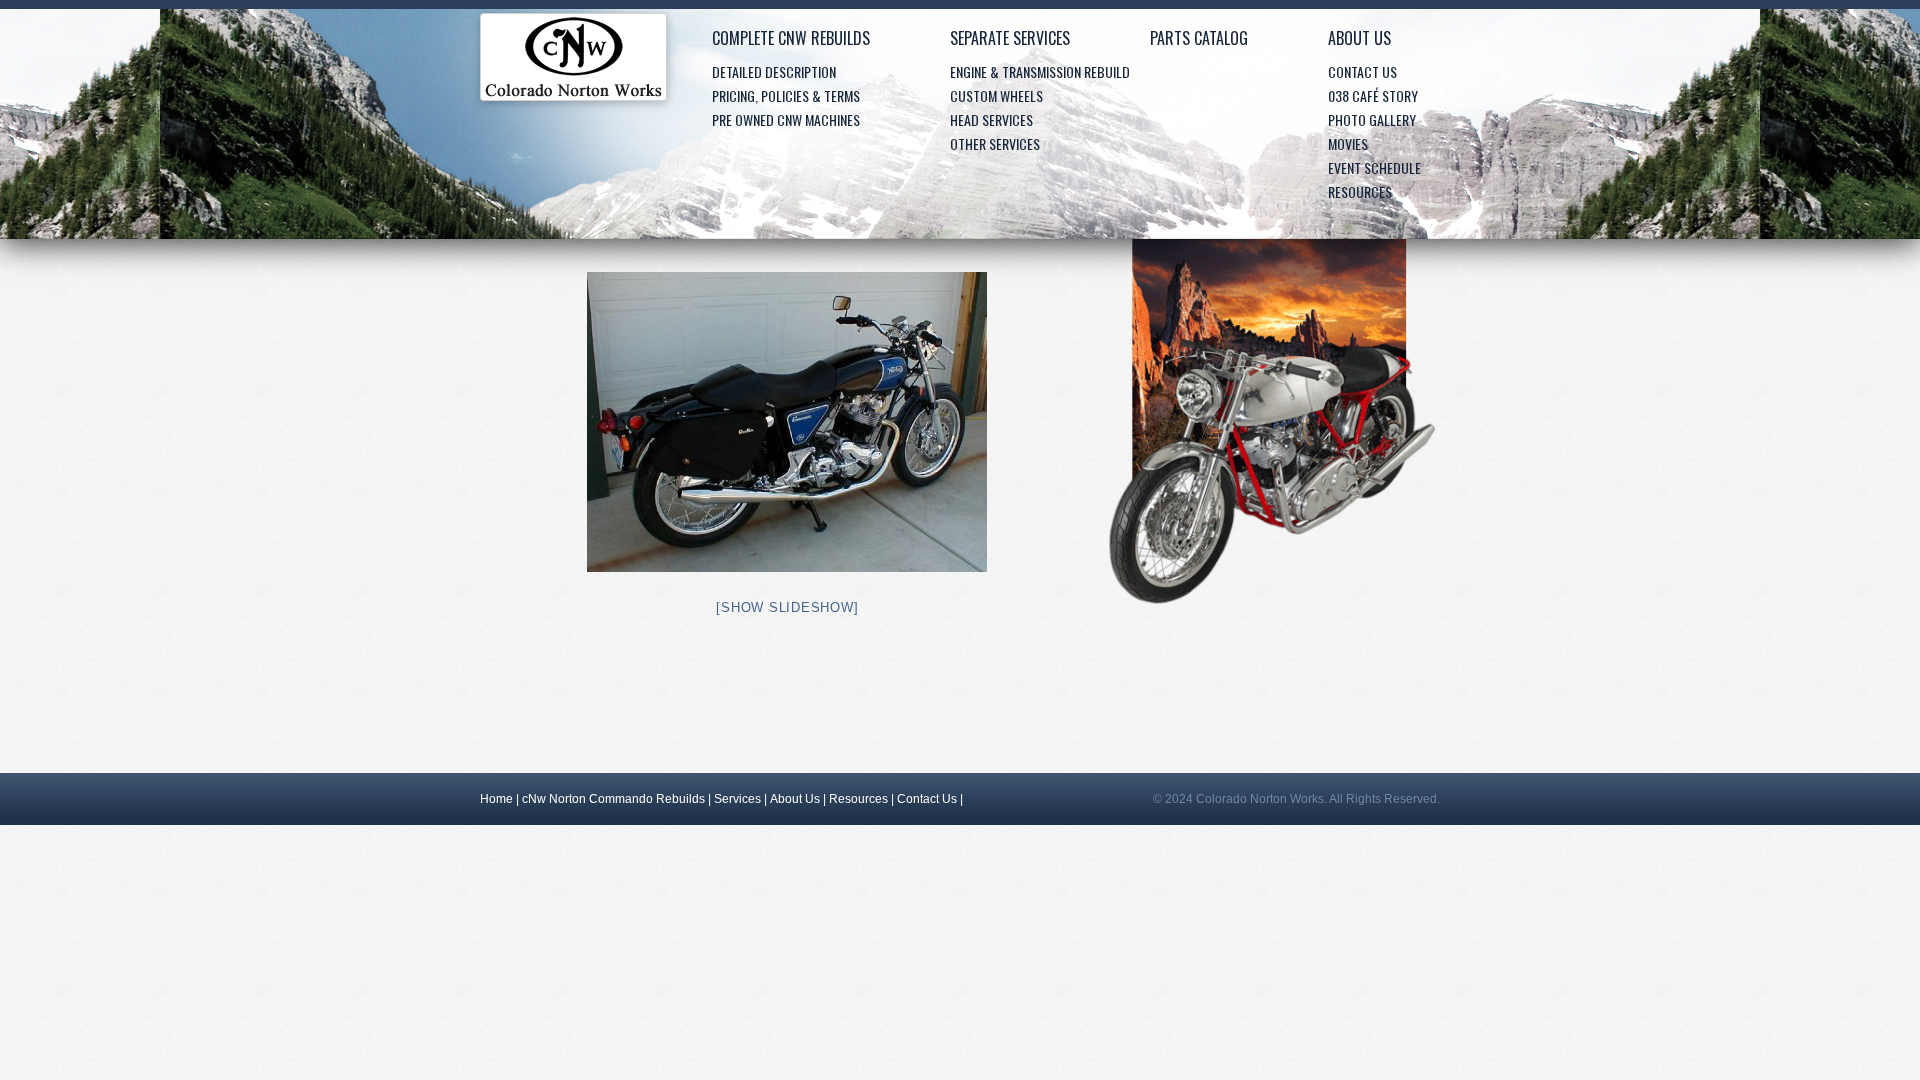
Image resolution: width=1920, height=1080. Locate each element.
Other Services (995, 143)
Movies (1348, 143)
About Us (1359, 38)
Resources (1360, 191)
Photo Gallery (1372, 119)
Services (737, 799)
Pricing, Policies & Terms (786, 95)
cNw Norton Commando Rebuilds (613, 799)
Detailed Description (774, 71)
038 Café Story (1373, 95)
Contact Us (1362, 71)
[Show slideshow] (787, 607)
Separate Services (1010, 38)
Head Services (991, 119)
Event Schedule (1374, 167)
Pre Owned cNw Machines (786, 119)
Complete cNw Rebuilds (791, 38)
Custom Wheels (996, 95)
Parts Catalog (1199, 38)
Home (573, 62)
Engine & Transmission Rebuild (1040, 71)
